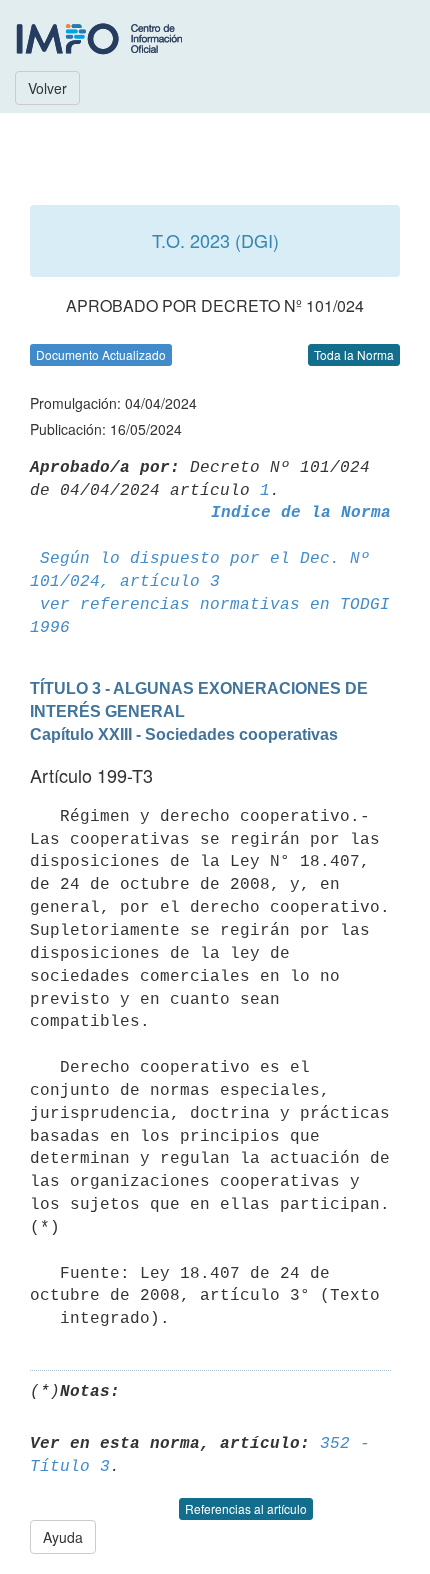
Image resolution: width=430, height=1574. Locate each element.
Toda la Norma (354, 354)
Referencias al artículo (246, 1508)
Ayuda (63, 1537)
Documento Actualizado (101, 354)
